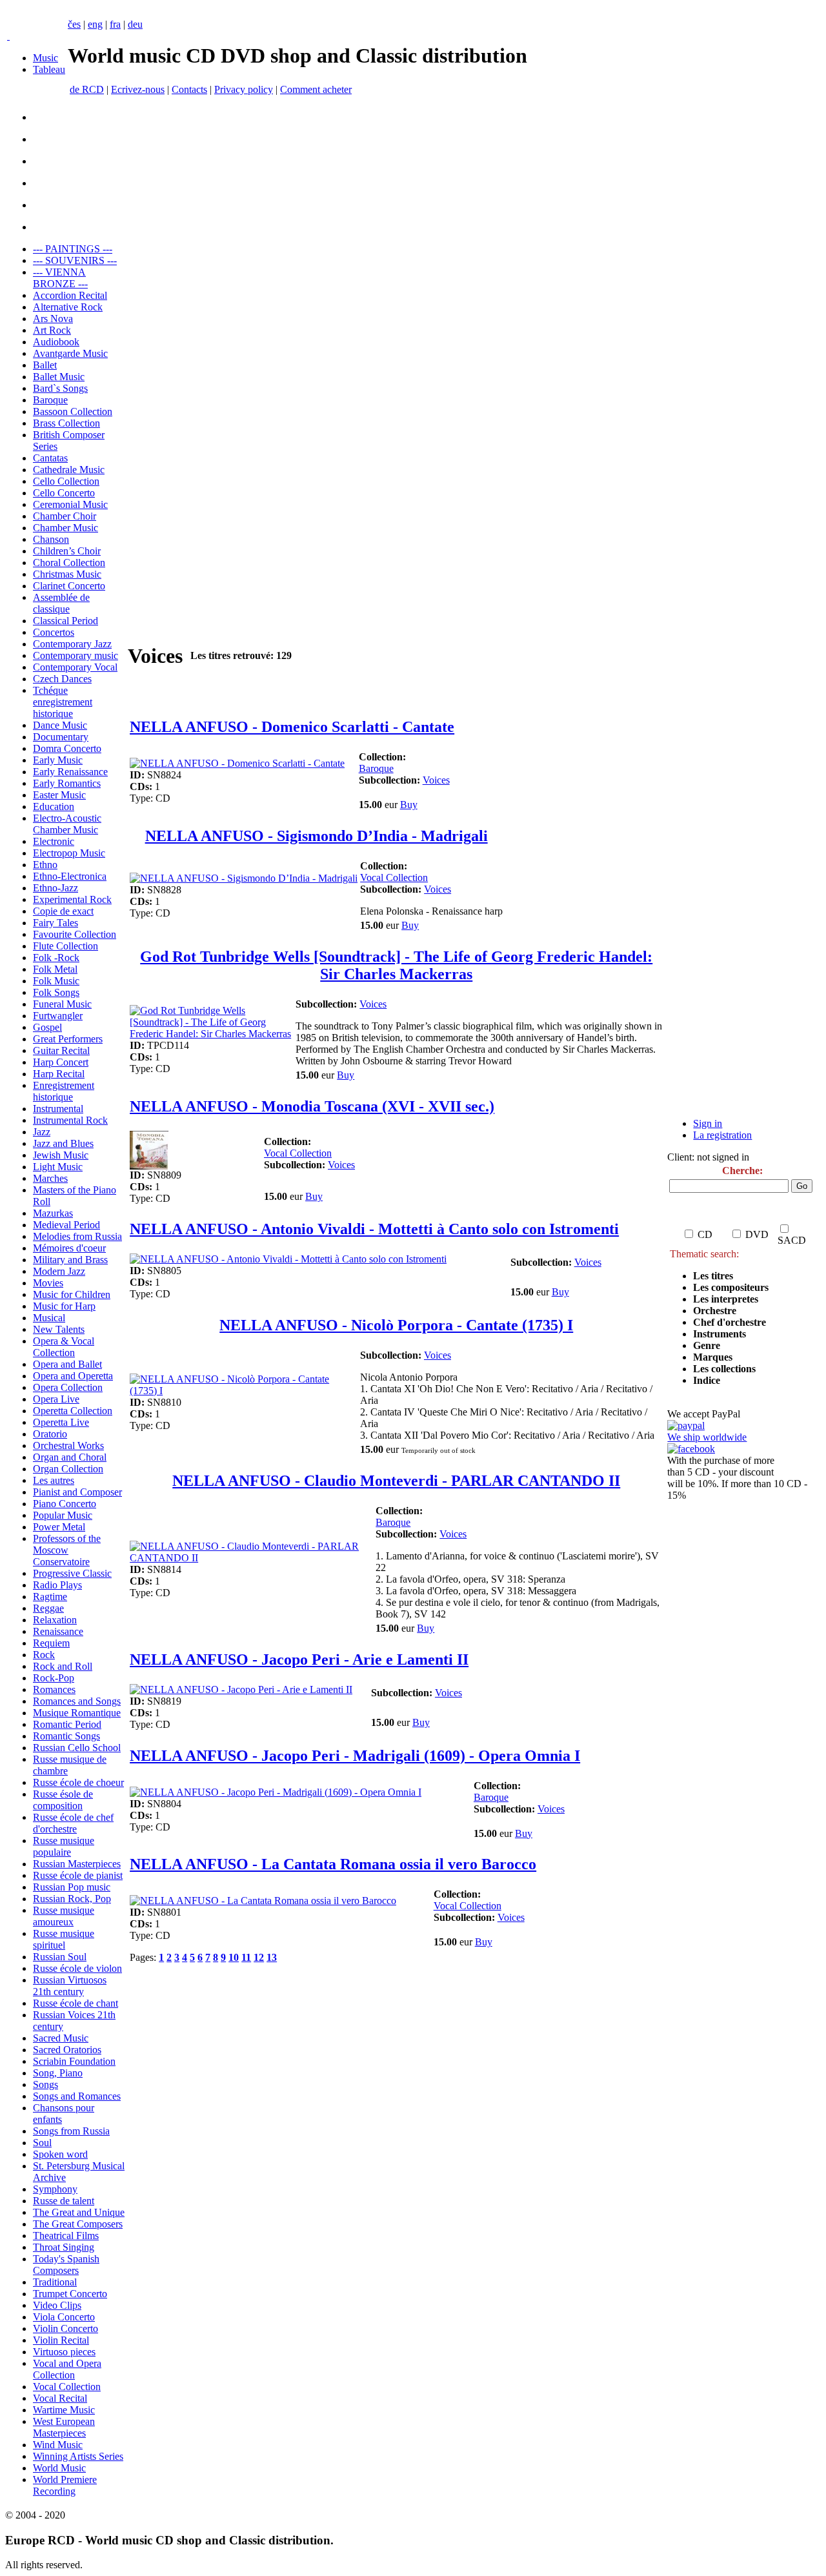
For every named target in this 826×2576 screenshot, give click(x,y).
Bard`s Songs (60, 388)
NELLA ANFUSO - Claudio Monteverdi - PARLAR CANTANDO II (396, 1481)
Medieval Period (66, 1225)
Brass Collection (66, 423)
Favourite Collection (75, 934)
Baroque (50, 400)
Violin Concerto (65, 2328)
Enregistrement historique (64, 1091)
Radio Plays (57, 1585)
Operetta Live (61, 1422)
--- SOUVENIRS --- (75, 260)
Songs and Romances (77, 2096)
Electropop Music (69, 853)
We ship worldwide (707, 1437)
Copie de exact (63, 911)
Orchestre (715, 1311)
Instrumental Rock (70, 1120)
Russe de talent (64, 2201)
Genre (707, 1345)
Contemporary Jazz (72, 644)
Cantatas (50, 458)
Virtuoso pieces (64, 2352)
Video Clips (57, 2305)
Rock (44, 1655)
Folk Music (56, 981)
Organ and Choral (70, 1457)
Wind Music (58, 2445)
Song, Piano (58, 2073)
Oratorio (50, 1434)
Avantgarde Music (70, 353)
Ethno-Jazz (55, 888)
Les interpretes (727, 1299)
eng (95, 24)
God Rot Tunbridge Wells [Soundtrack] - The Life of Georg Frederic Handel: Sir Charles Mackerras (396, 965)
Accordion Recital (70, 295)
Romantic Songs (66, 1736)
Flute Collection (65, 946)
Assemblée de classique (61, 603)
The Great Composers (78, 2224)
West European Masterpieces (64, 2427)
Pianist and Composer (77, 1492)
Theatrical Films (66, 2236)
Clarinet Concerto (69, 586)
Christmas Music (67, 574)
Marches (50, 1178)
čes (74, 24)
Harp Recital (59, 1074)
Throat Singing (64, 2247)
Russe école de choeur (78, 1782)
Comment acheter (316, 89)
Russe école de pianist (78, 1875)
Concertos (54, 632)
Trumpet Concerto (70, 2294)
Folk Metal (55, 969)
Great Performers (68, 1039)
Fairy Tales (55, 923)
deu (135, 24)
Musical (49, 1318)
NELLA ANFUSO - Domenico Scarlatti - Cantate (292, 727)
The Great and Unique (79, 2212)
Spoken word (60, 2154)
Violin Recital (61, 2340)
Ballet (45, 365)
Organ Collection (68, 1469)
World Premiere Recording (65, 2485)
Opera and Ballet (67, 1364)
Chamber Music (65, 528)
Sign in (708, 1123)
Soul (42, 2143)
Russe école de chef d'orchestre (73, 1823)
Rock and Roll (63, 1666)
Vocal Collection (67, 2387)
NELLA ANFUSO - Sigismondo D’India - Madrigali (317, 836)
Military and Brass (70, 1260)
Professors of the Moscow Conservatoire (67, 1550)
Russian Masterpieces (77, 1864)
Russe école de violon (77, 1968)
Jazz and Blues (63, 1143)
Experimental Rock (72, 899)
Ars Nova (53, 319)
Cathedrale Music (69, 470)
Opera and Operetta (73, 1376)
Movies (48, 1283)
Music (45, 58)
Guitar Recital (61, 1050)
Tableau (49, 69)
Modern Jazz (59, 1271)
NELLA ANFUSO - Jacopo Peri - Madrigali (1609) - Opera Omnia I (355, 1756)
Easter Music (59, 795)
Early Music (58, 760)
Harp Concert (61, 1062)
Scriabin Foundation (74, 2061)
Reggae (48, 1608)
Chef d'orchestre (730, 1322)
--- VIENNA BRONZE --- (60, 278)
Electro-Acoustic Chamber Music (67, 824)
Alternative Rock (68, 307)
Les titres (713, 1276)
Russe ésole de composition (63, 1800)
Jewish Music (61, 1155)
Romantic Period (67, 1724)
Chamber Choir (65, 516)
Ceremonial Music (70, 504)
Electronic (54, 841)
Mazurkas (53, 1213)
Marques (713, 1357)
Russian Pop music (72, 1887)
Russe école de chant (76, 2003)
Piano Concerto (65, 1504)
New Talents (59, 1329)
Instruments (720, 1334)
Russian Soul (60, 1957)
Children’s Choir (67, 551)
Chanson (51, 539)
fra (115, 24)
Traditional (55, 2282)
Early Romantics (67, 783)
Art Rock (52, 330)
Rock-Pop (54, 1678)
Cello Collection (66, 481)
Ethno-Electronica (70, 876)
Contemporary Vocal (75, 667)
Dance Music (60, 725)
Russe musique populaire (64, 1846)
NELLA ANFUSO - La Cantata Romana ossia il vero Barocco (333, 1864)
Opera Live (56, 1399)
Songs (45, 2084)
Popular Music (63, 1515)
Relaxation (55, 1620)
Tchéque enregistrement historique (63, 702)
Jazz (42, 1132)
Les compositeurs (731, 1287)
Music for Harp (64, 1306)
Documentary (61, 737)
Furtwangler (58, 1016)
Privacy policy (244, 89)
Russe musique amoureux (64, 1916)
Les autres (54, 1480)
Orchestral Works (68, 1445)
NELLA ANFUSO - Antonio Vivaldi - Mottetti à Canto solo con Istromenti (374, 1229)
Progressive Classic (72, 1573)
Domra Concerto (67, 748)
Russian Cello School (77, 1748)
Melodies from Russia (77, 1236)
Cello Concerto (64, 493)
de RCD (87, 89)
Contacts (189, 89)
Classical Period (65, 621)
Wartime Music (64, 2410)
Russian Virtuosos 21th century (70, 1986)
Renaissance (58, 1631)
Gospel (47, 1027)
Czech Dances (62, 679)
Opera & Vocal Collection (64, 1347)
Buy (409, 805)
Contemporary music (76, 655)
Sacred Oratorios (67, 2050)
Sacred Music (61, 2038)
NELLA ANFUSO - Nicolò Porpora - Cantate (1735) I (396, 1325)
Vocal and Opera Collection (67, 2369)
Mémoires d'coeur (69, 1248)
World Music (59, 2468)
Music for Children (72, 1294)
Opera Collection (68, 1387)
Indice (707, 1380)
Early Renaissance (70, 772)
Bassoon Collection (73, 411)
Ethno (45, 865)
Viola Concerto (64, 2317)
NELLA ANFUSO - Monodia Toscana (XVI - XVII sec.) (312, 1106)
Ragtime (50, 1597)
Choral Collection (69, 563)
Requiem (51, 1643)
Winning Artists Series (78, 2456)
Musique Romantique (77, 1713)
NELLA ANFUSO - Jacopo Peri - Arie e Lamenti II (299, 1659)
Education (54, 806)
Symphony (55, 2189)
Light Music (58, 1167)
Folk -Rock (56, 958)
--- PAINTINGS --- (73, 249)
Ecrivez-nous (138, 89)
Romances (54, 1689)
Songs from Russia (71, 2131)
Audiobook (56, 342)
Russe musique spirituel (64, 1939)
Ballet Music (59, 377)
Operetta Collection (73, 1411)
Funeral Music (62, 1004)
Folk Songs (56, 992)
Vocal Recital (60, 2398)
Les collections (724, 1369)
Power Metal (59, 1527)
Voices (436, 780)
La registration (722, 1135)
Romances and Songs (77, 1701)
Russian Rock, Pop (72, 1899)
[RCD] (8, 36)
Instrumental (58, 1109)
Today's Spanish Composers (66, 2265)
